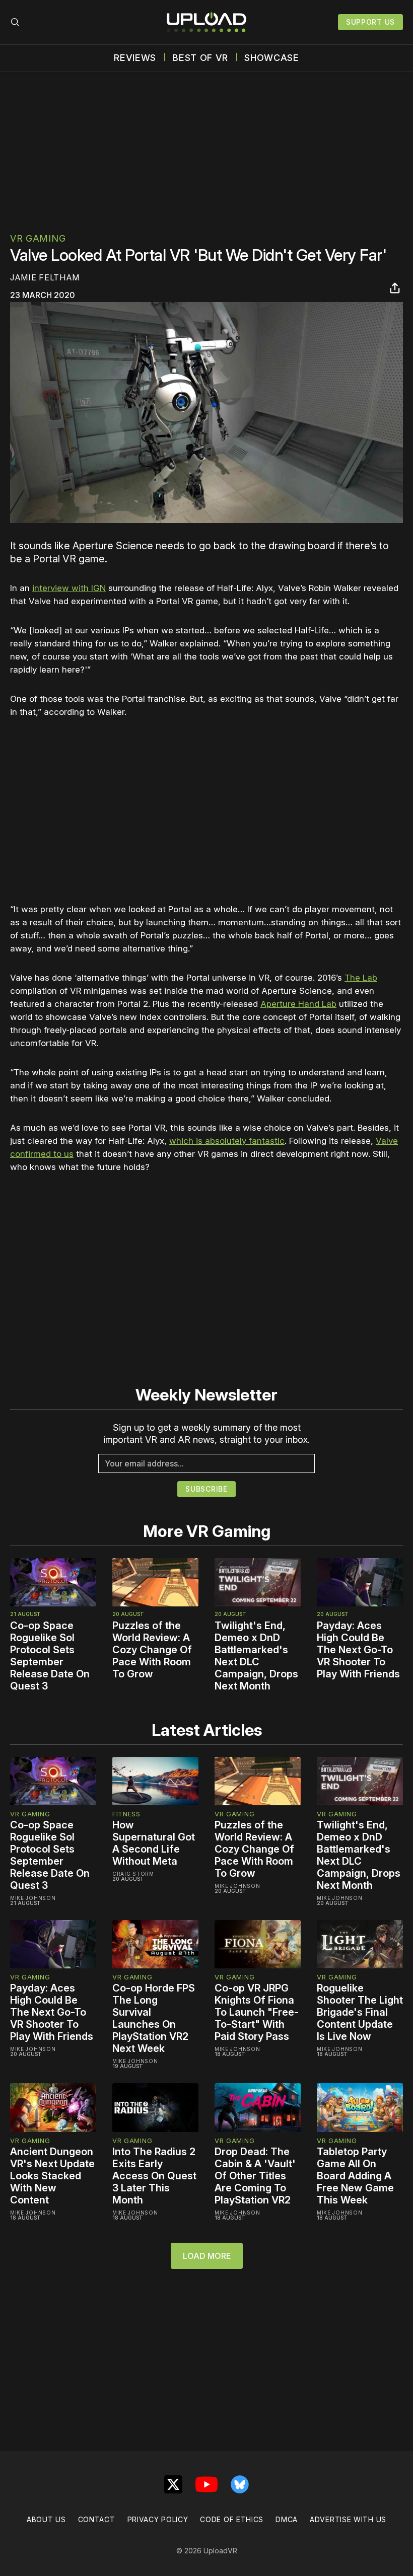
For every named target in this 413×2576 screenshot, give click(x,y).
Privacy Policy (158, 2519)
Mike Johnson (33, 1898)
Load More (207, 2256)
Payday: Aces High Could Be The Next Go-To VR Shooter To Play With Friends (358, 1650)
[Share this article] (395, 288)
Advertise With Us (348, 2519)
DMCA (287, 2519)
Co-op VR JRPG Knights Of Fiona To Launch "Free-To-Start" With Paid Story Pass (257, 2012)
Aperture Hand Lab (298, 1004)
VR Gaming (38, 238)
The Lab (361, 978)
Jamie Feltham (45, 277)
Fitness (126, 1814)
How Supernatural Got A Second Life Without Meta (154, 1843)
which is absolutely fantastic (227, 1141)
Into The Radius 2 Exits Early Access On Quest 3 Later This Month (154, 2176)
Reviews (135, 58)
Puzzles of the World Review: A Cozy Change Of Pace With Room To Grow (152, 1650)
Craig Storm (133, 1874)
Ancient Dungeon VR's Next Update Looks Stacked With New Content (52, 2176)
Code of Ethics (232, 2519)
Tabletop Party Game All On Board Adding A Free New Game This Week (355, 2176)
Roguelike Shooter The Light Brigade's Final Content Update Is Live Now (360, 2012)
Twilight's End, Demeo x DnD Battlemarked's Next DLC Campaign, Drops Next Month (256, 1656)
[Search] (15, 22)
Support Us (370, 22)
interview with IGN (69, 588)
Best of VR (200, 58)
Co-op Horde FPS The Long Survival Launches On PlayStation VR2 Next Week (154, 2018)
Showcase (272, 58)
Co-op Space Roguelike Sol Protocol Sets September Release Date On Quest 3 (50, 1656)
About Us (46, 2519)
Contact (97, 2519)
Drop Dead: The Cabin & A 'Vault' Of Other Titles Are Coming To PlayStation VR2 (255, 2176)
